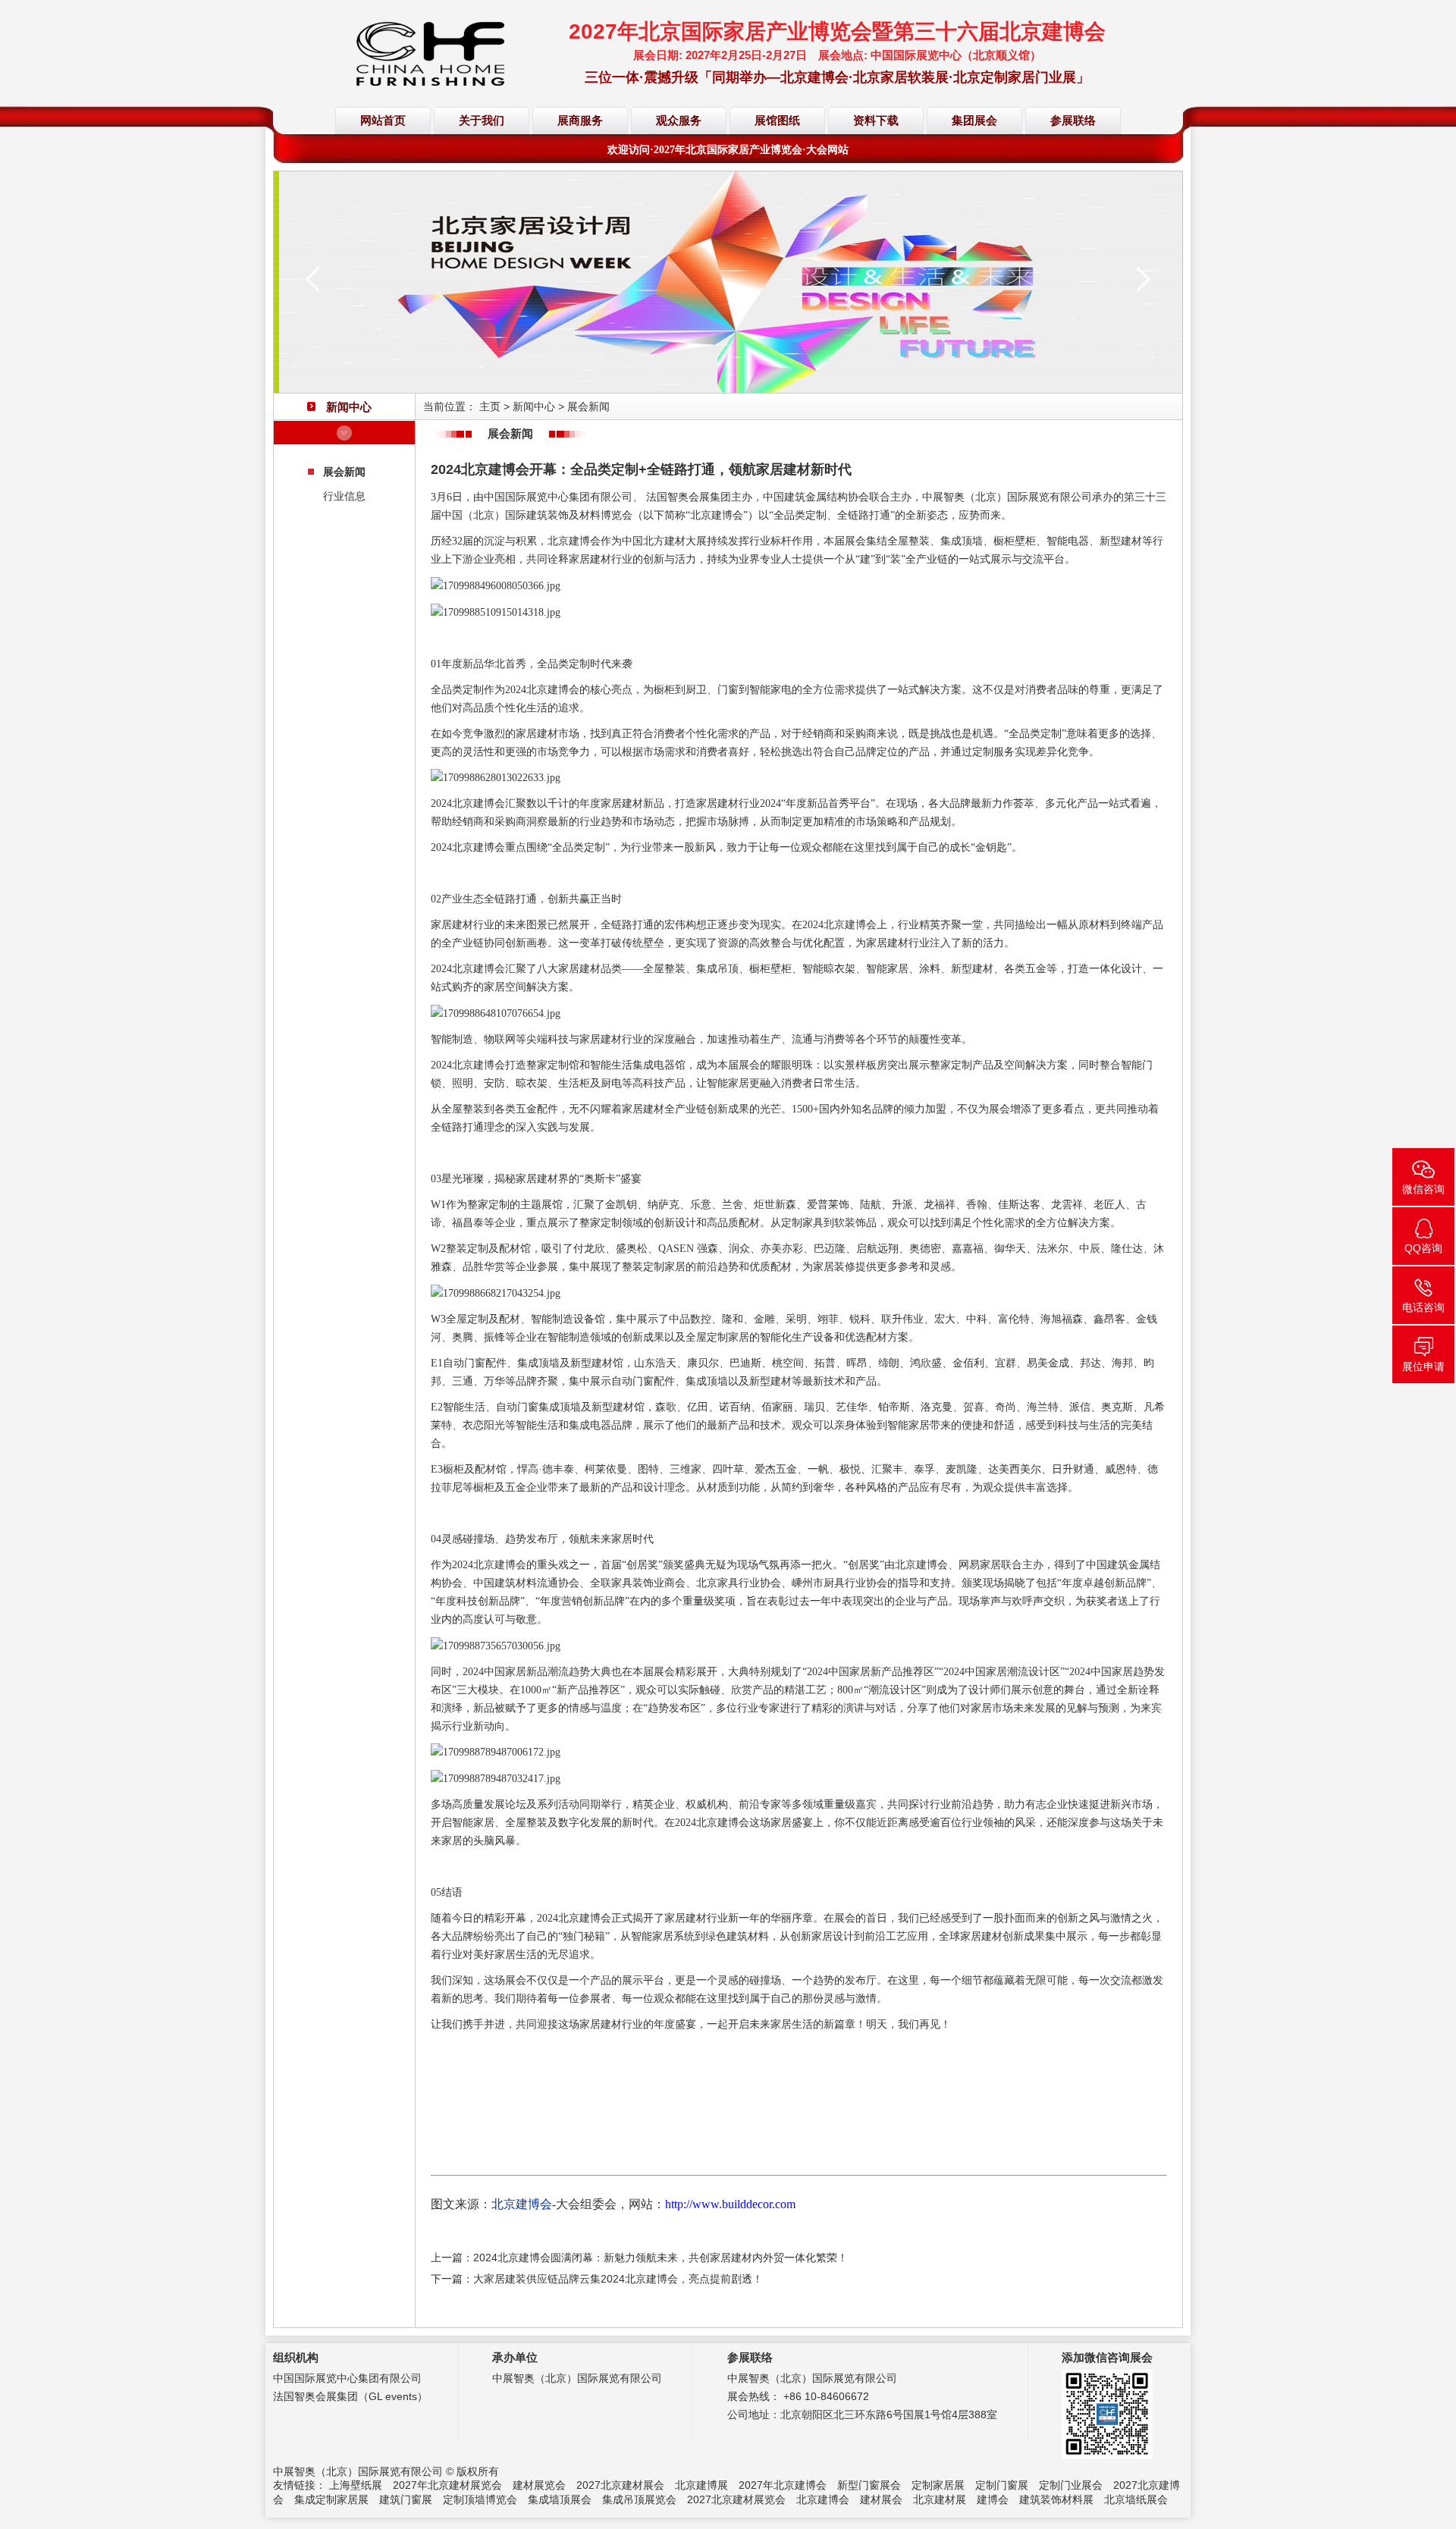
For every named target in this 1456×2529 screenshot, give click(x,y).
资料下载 (876, 121)
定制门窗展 (1002, 2485)
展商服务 (580, 121)
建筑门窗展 (406, 2499)
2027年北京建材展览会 (447, 2485)
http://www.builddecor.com (730, 2204)
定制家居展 (938, 2485)
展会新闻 (344, 472)
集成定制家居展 (331, 2499)
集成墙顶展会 (560, 2499)
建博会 (993, 2499)
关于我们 (482, 121)
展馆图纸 (777, 121)
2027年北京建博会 (783, 2485)
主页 (490, 406)
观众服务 (679, 121)
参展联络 (1073, 121)
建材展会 (881, 2499)
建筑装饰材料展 (1056, 2499)
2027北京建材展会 (620, 2485)
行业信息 (344, 496)
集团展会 (974, 121)
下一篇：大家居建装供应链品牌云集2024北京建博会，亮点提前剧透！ (597, 2279)
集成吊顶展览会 (639, 2499)
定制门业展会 (1071, 2485)
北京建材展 (940, 2499)
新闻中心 (534, 406)
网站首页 (383, 121)
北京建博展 (701, 2485)
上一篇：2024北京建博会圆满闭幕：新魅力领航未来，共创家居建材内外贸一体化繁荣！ (639, 2258)
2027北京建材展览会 (736, 2499)
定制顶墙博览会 (480, 2499)
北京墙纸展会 (1136, 2499)
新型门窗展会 (869, 2485)
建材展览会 (539, 2485)
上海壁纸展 (356, 2485)
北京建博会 (823, 2499)
